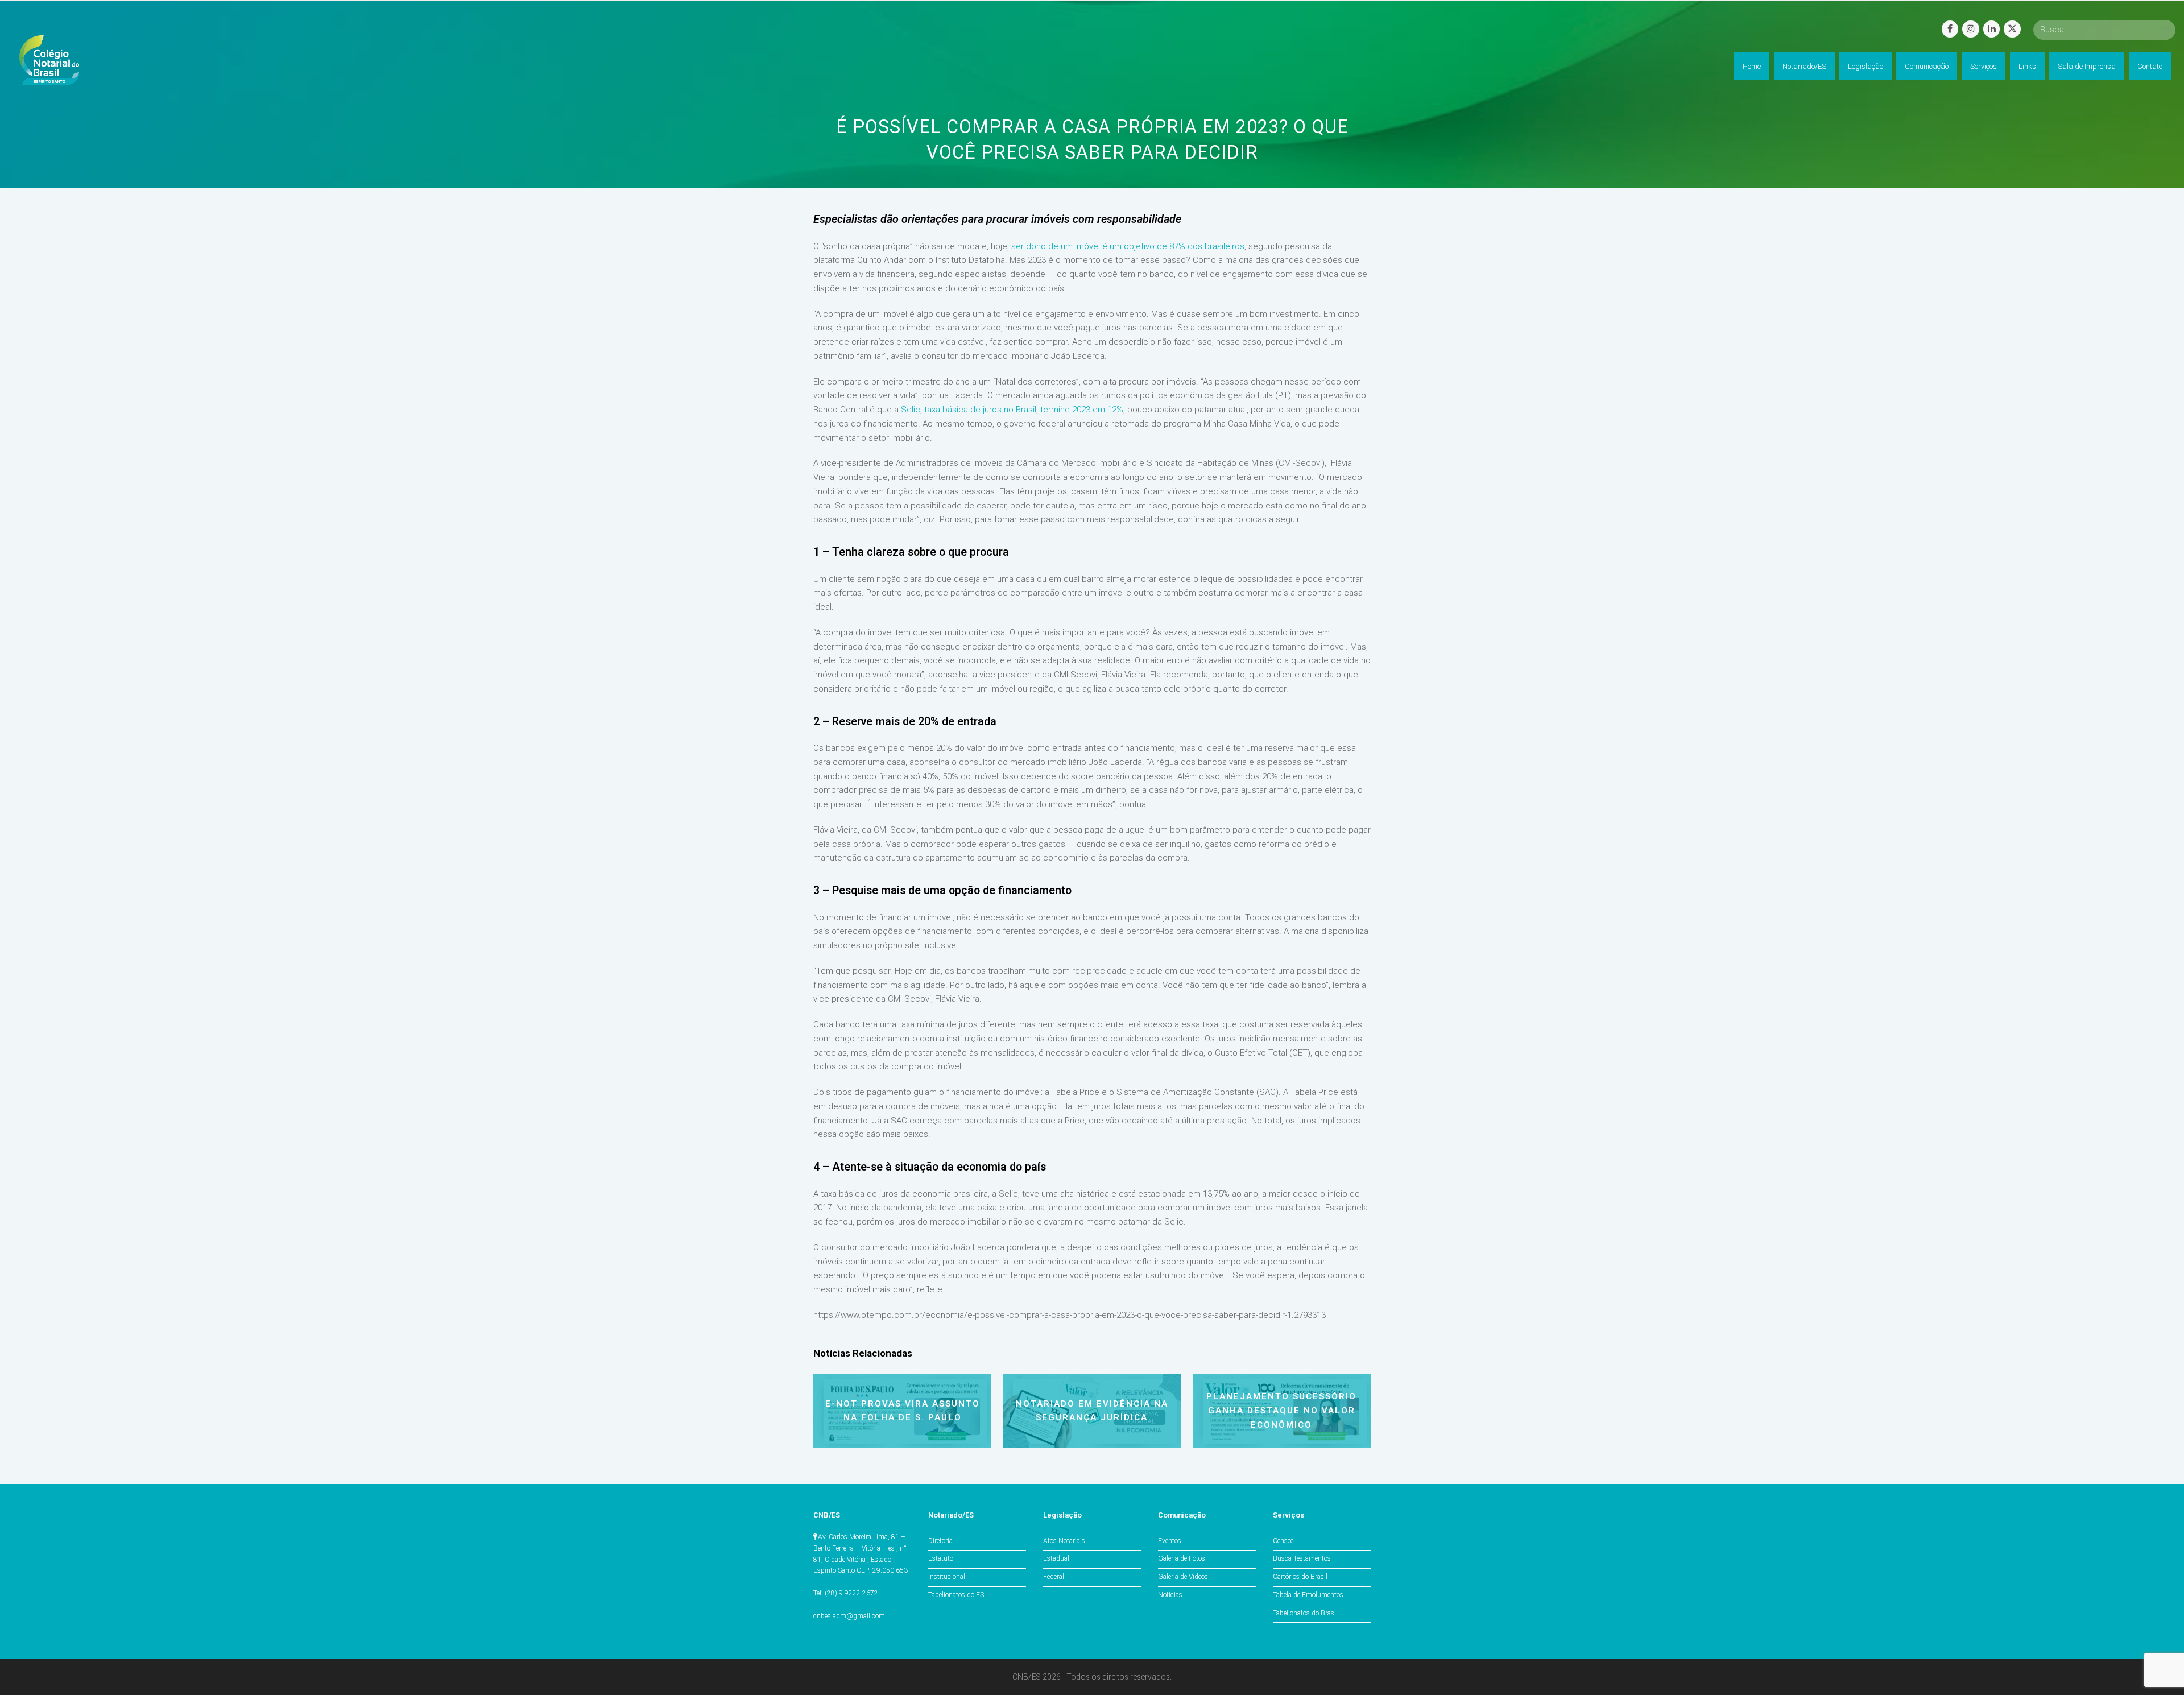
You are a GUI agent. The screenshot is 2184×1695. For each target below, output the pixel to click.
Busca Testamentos (1302, 1558)
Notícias (1170, 1595)
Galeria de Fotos (1182, 1558)
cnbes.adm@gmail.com (849, 1616)
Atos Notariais (1064, 1541)
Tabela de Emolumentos (1308, 1595)
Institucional (947, 1577)
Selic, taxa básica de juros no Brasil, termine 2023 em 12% (1012, 410)
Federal (1054, 1577)
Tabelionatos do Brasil (1305, 1613)
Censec (1283, 1541)
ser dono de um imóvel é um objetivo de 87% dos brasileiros (1128, 246)
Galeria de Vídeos (1183, 1577)
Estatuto (941, 1558)
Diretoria (940, 1541)
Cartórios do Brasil (1300, 1577)
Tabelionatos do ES (956, 1595)
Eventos (1170, 1541)
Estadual (1056, 1558)
